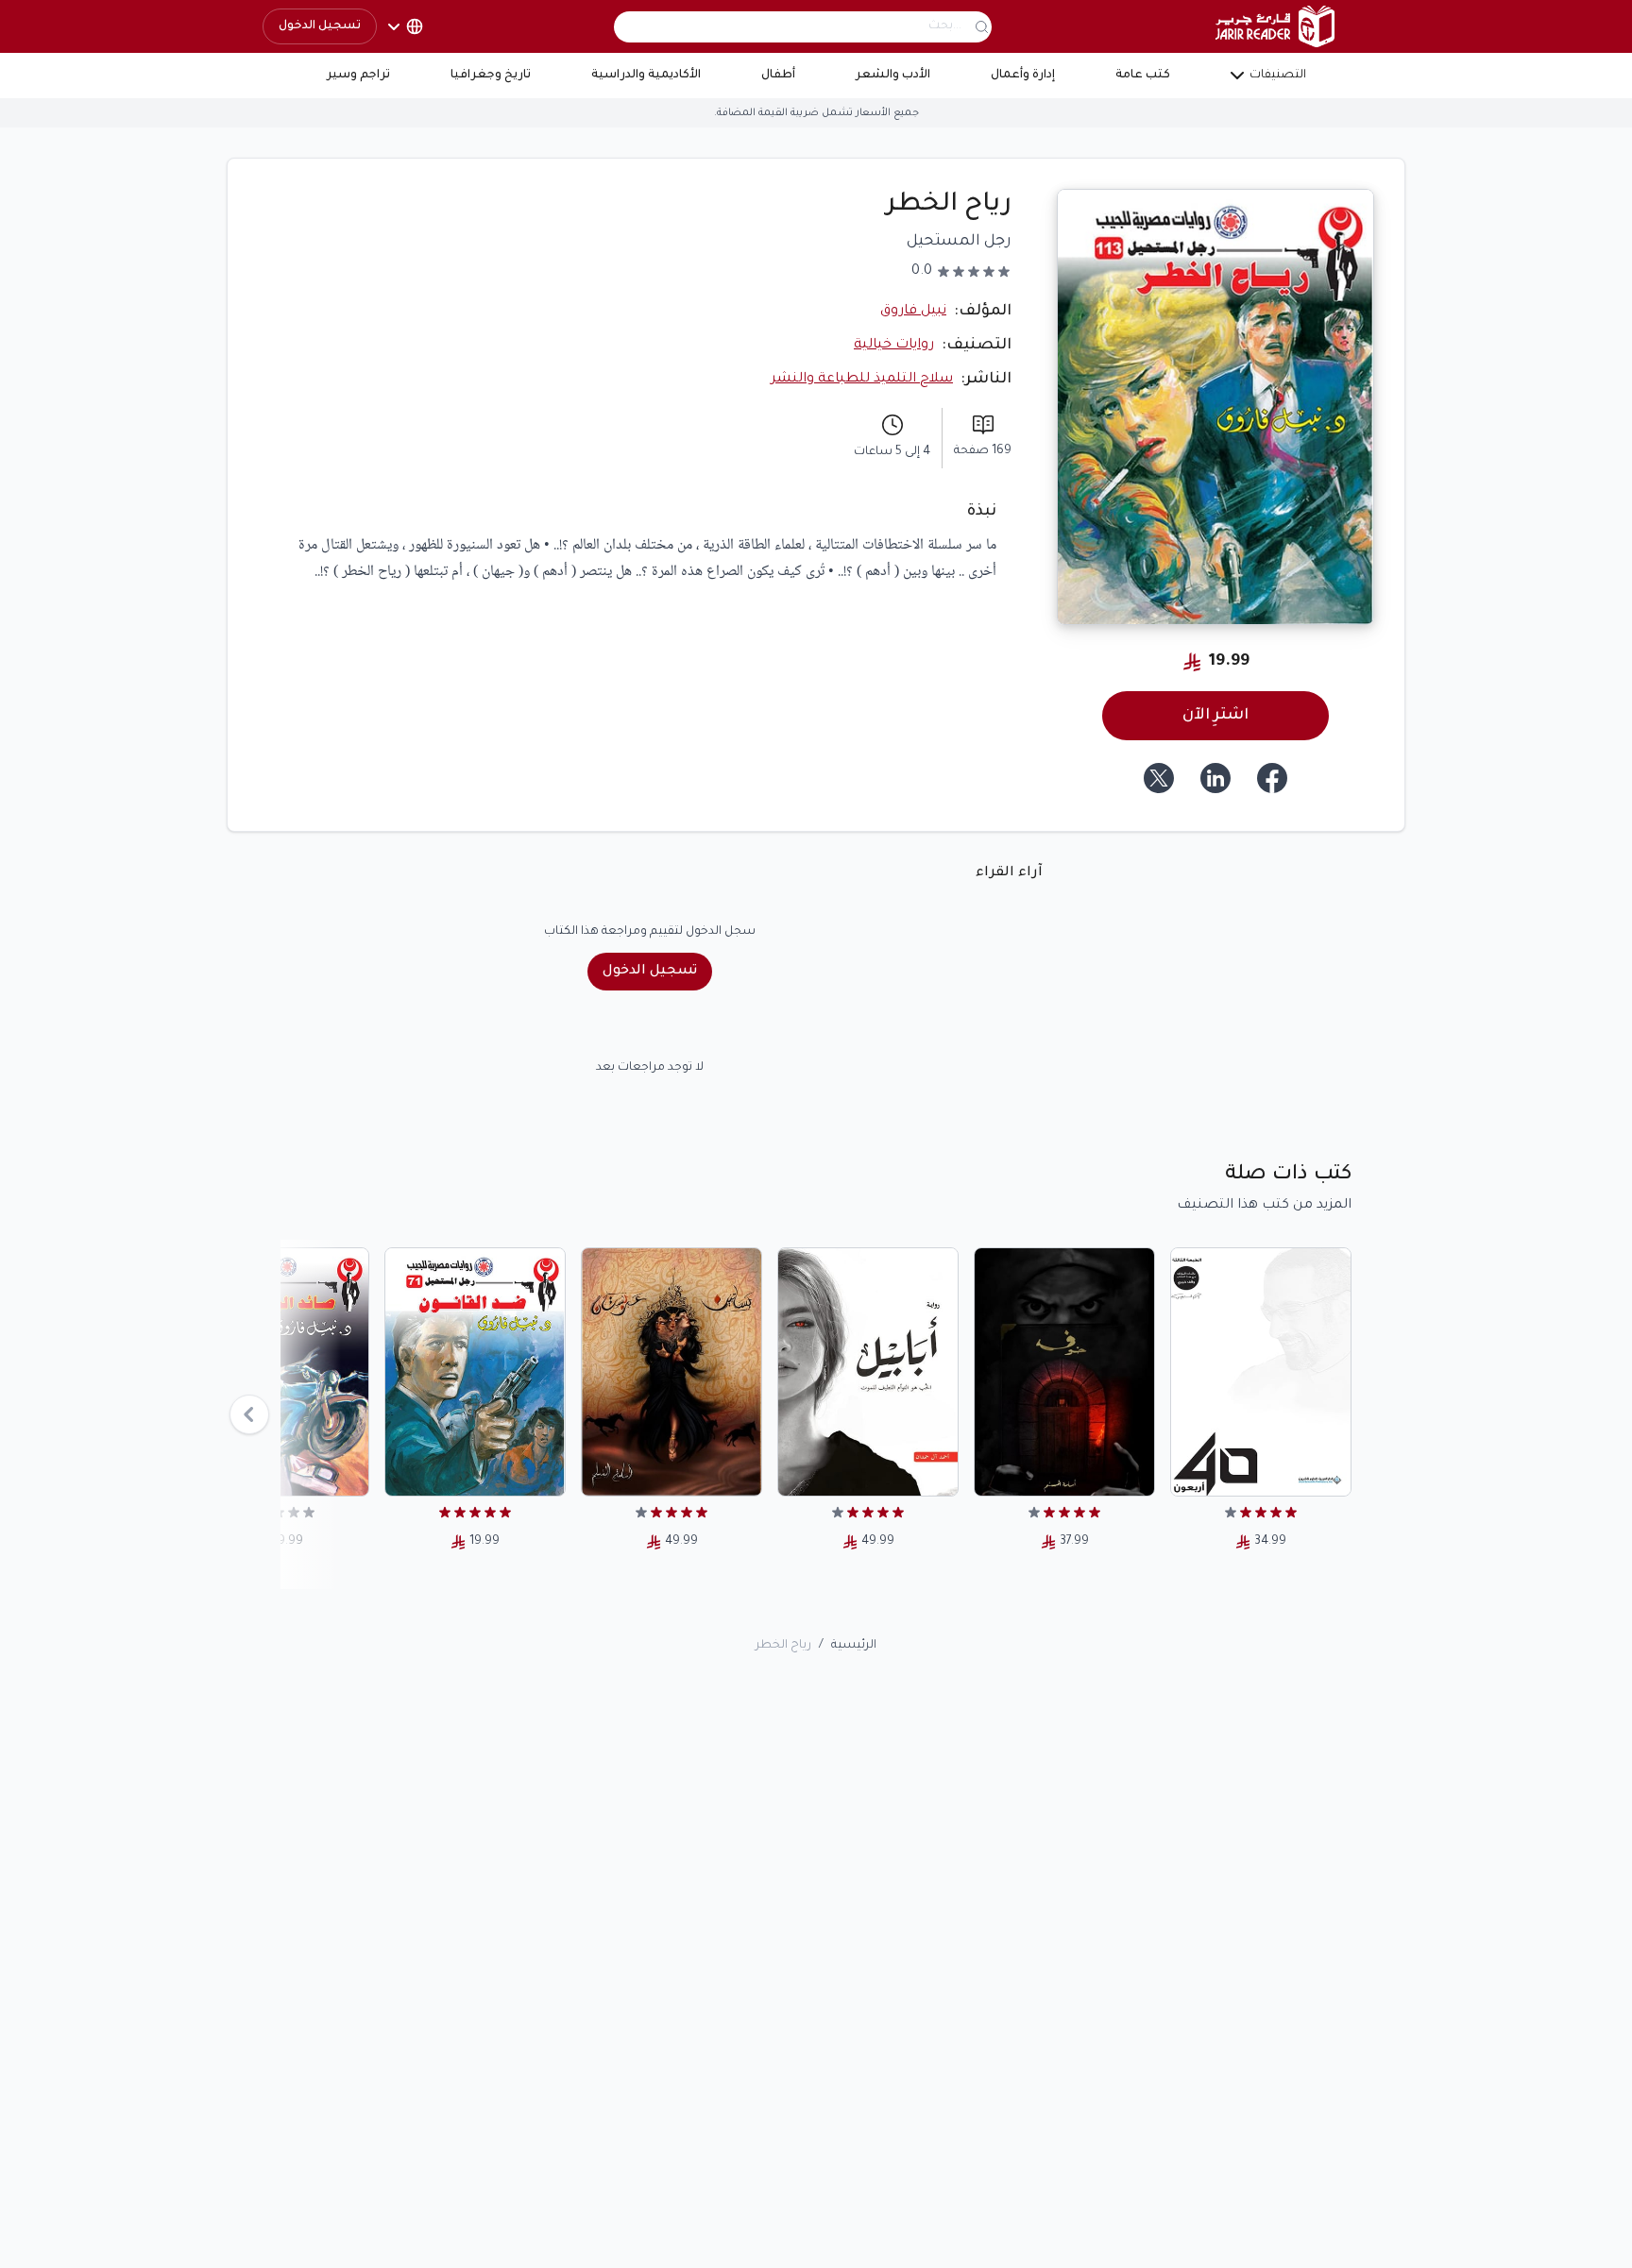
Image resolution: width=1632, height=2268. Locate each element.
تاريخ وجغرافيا (491, 76)
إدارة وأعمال (1023, 76)
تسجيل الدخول (320, 26)
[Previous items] (249, 1414)
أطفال (778, 76)
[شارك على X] (1159, 778)
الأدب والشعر (893, 76)
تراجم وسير (358, 76)
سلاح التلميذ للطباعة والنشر (862, 380)
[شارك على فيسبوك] (1272, 778)
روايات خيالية (894, 346)
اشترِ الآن (1215, 716)
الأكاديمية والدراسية (646, 76)
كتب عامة (1143, 76)
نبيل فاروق (913, 312)
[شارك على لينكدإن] (1215, 778)
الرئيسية (854, 1646)
